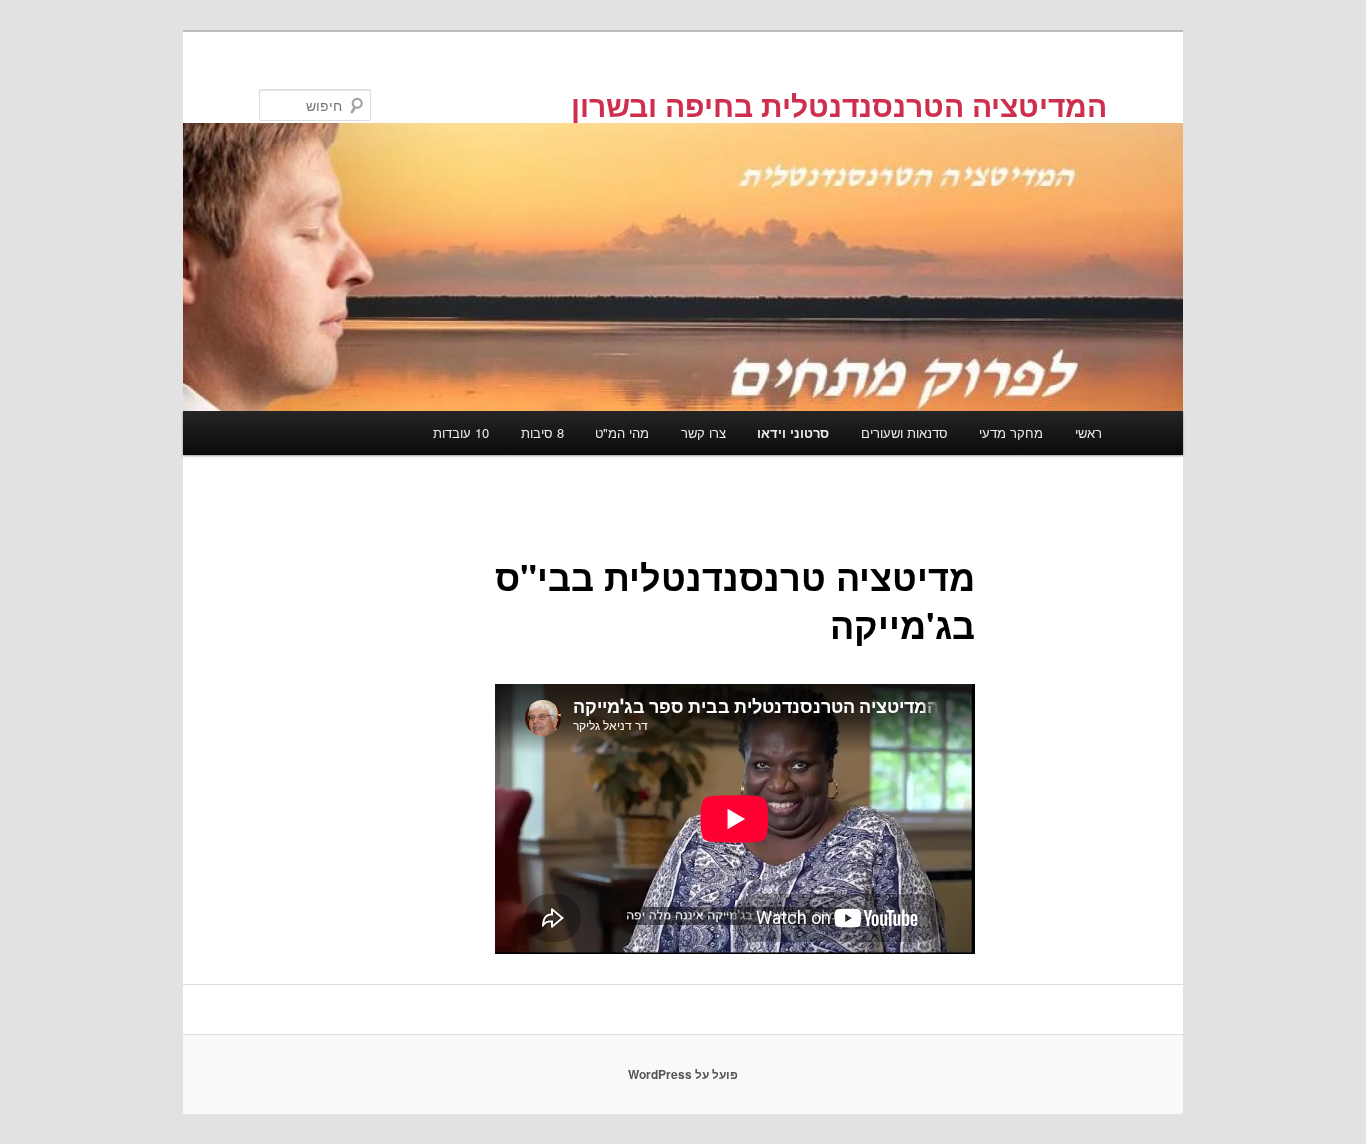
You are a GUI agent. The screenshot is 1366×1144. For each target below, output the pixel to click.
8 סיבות (542, 432)
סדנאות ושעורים (904, 432)
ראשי (1088, 432)
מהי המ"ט (622, 432)
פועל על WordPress (683, 1074)
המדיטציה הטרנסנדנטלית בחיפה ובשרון (839, 104)
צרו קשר (703, 432)
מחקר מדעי (1011, 432)
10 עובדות (461, 432)
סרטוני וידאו (793, 432)
